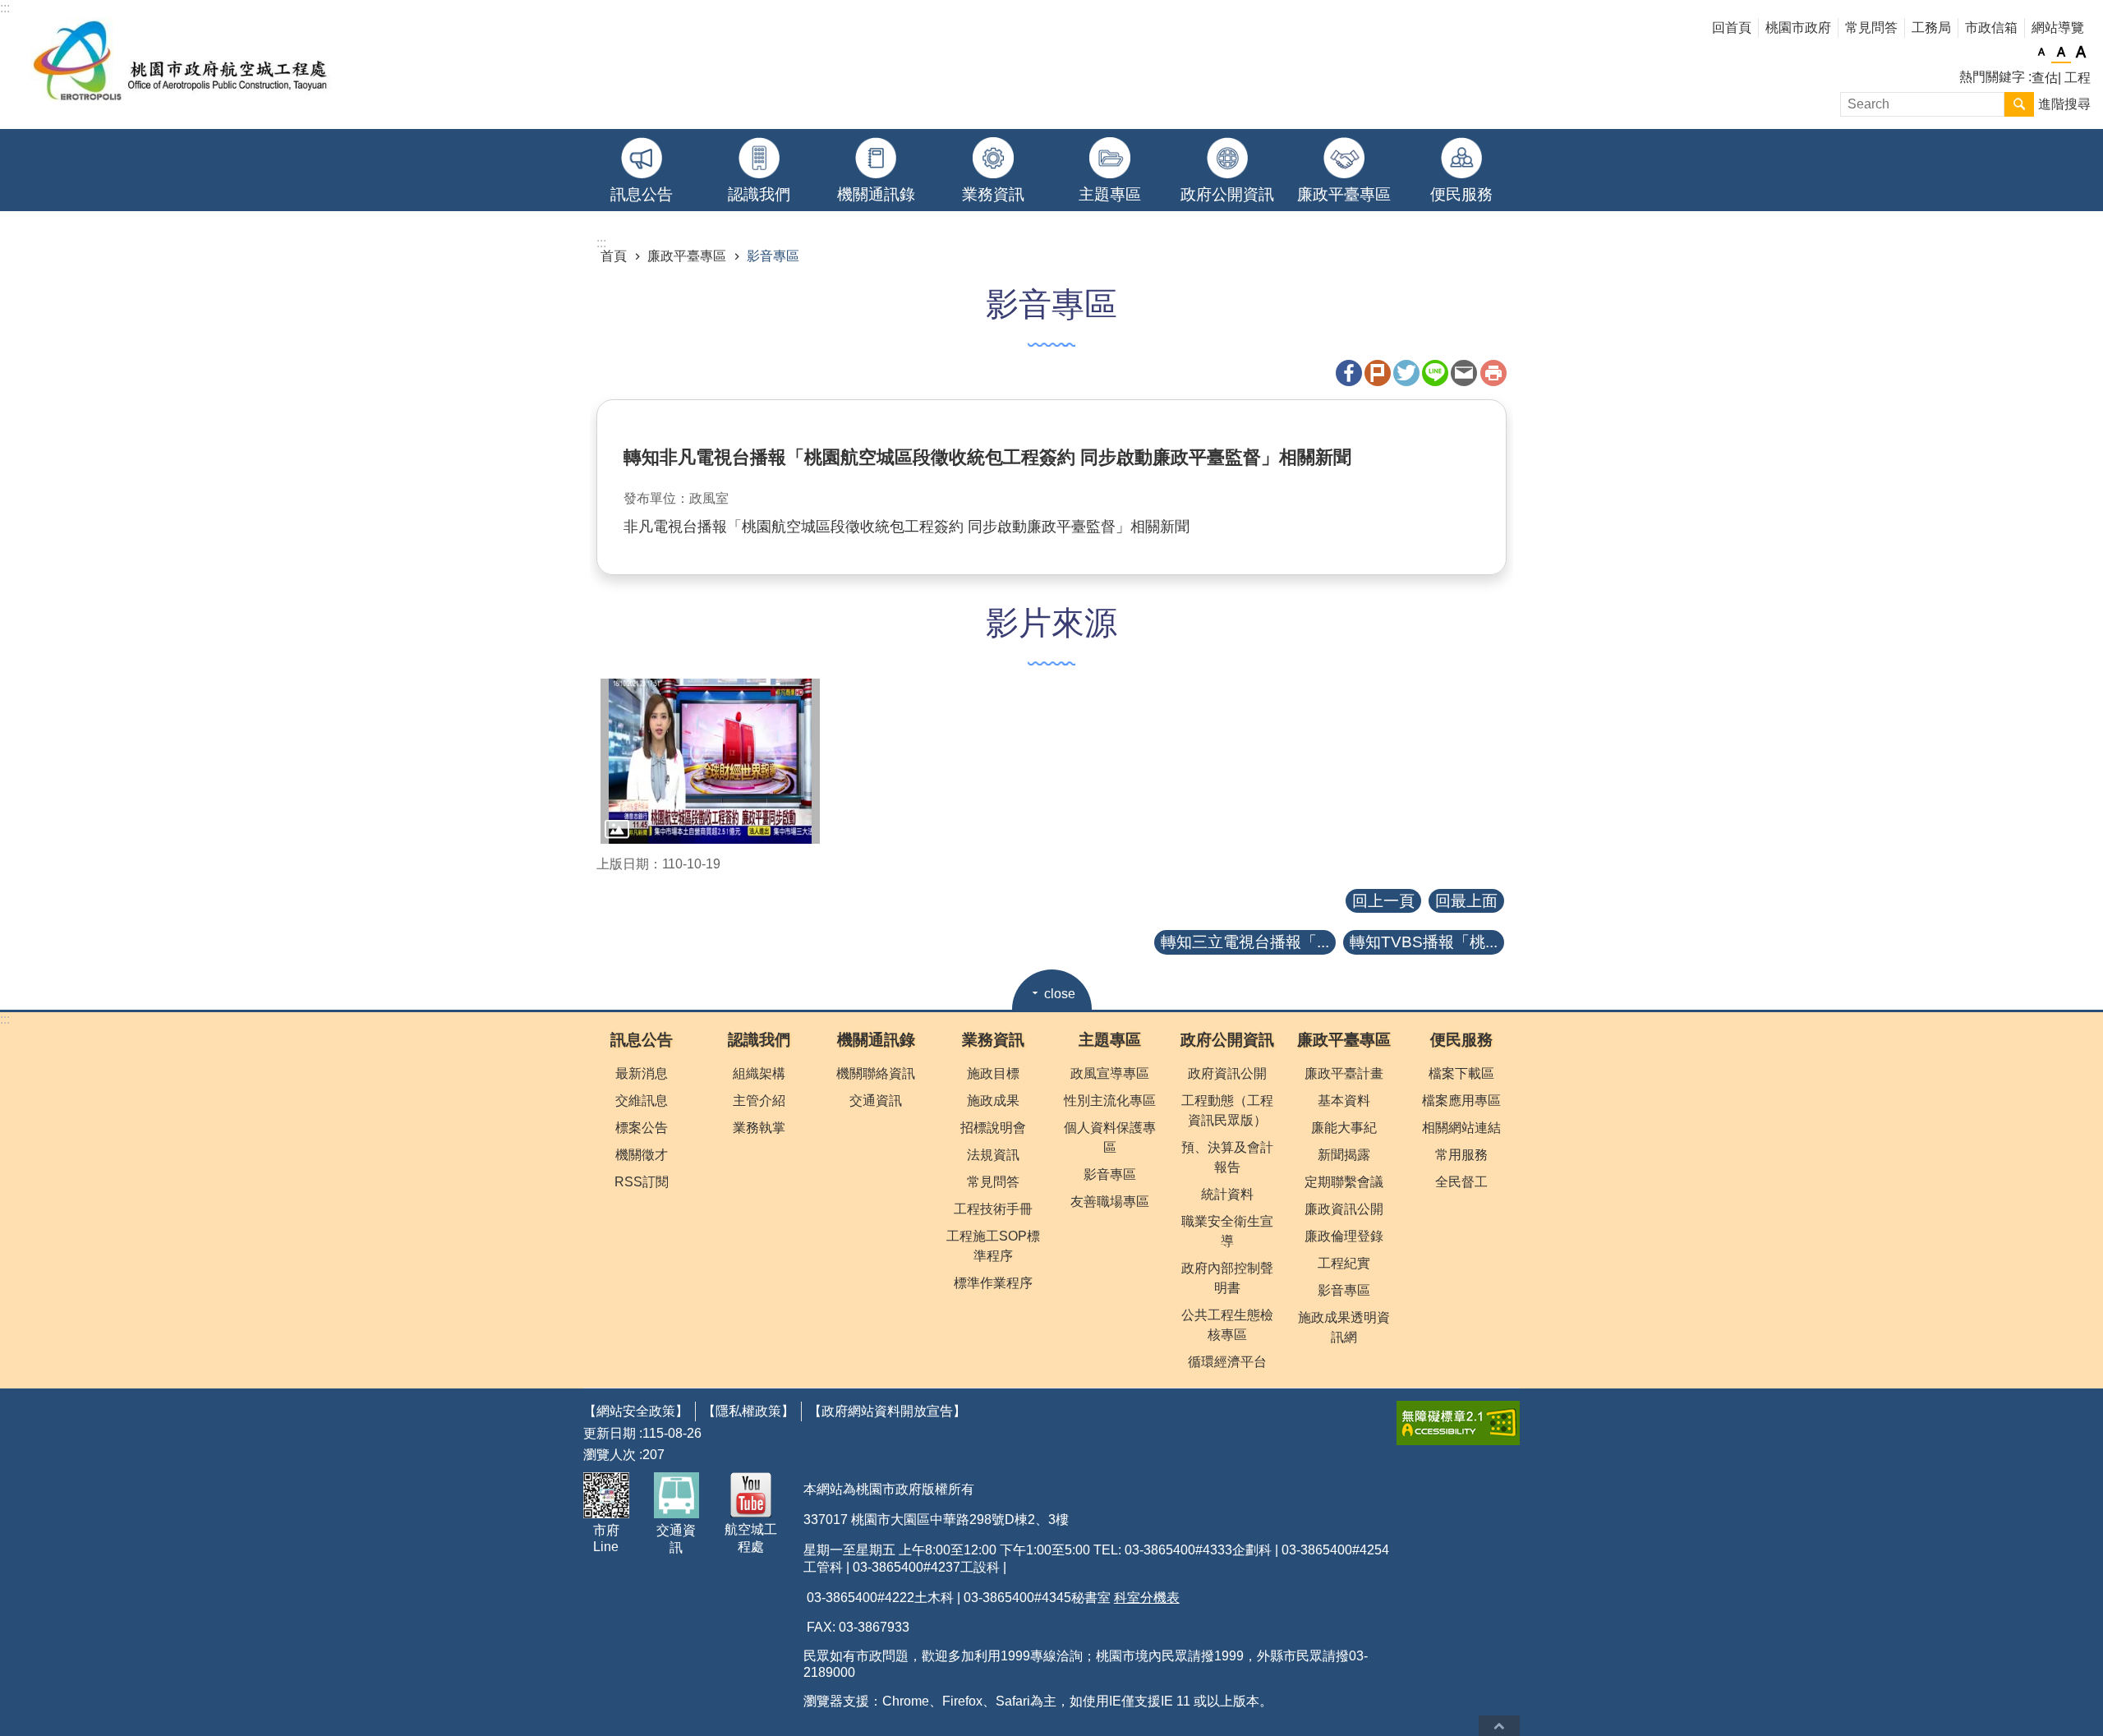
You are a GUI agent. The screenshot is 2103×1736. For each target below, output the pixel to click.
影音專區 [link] (773, 256)
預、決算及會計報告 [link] (1227, 1157)
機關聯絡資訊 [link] (876, 1073)
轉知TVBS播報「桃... (1424, 942)
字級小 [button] (2041, 53)
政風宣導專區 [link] (1110, 1073)
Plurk (1378, 373)
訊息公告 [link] (642, 194)
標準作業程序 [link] (993, 1283)
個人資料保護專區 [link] (1110, 1137)
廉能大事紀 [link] (1344, 1128)
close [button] (1060, 994)
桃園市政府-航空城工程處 (182, 64)
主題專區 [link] (1110, 194)
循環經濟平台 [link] (1227, 1362)
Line (1435, 373)
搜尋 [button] (2019, 104)
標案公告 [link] (642, 1128)
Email (1464, 373)
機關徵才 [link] (642, 1155)
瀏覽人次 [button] (610, 1455)
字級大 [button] (2081, 53)
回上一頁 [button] (1383, 901)
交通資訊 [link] (876, 1101)
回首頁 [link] (1732, 28)
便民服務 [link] (1461, 194)
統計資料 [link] (1227, 1194)
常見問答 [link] (1871, 28)
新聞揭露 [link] (1344, 1155)
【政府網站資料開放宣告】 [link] (887, 1411)
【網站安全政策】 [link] (636, 1411)
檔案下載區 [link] (1461, 1073)
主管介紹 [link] (759, 1101)
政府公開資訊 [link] (1227, 194)
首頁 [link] (614, 256)
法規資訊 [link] (993, 1155)
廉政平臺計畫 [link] (1344, 1073)
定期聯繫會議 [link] (1344, 1182)
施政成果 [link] (993, 1101)
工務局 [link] (1931, 28)
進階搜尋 (2064, 104)
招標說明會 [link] (993, 1128)
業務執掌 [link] (759, 1128)
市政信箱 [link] (1991, 28)
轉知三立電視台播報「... (1245, 942)
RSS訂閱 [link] (642, 1182)
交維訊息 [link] (642, 1101)
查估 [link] (2045, 78)
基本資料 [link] (1344, 1101)
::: (5, 1019)
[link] (710, 761)
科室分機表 (1147, 1598)
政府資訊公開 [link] (1227, 1073)
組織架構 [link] (759, 1073)
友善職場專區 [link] (1110, 1202)
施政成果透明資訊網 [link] (1344, 1327)
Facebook (1349, 373)
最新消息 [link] (642, 1073)
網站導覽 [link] (2058, 28)
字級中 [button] (2061, 53)
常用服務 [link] (1461, 1155)
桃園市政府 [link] (1798, 28)
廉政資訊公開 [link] (1344, 1209)
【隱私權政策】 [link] (748, 1411)
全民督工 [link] (1461, 1182)
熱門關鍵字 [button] (1992, 77)
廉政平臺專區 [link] (1344, 194)
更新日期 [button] (610, 1433)
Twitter (1406, 373)
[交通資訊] (677, 1495)
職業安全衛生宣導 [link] (1227, 1231)
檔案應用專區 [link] (1461, 1101)
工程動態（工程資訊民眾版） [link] (1227, 1110)
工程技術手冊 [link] (993, 1209)
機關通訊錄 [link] (876, 194)
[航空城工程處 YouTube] (751, 1495)
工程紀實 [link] (1344, 1263)
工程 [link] (2078, 78)
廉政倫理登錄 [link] (1344, 1236)
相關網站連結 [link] (1461, 1128)
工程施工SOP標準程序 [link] (993, 1246)
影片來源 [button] (1051, 623)
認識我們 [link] (759, 194)
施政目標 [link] (993, 1073)
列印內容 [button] (1493, 373)
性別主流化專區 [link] (1110, 1101)
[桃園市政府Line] (606, 1495)
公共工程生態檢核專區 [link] (1227, 1325)
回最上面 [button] (1466, 901)
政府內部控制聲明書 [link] (1227, 1278)
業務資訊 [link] (993, 194)
